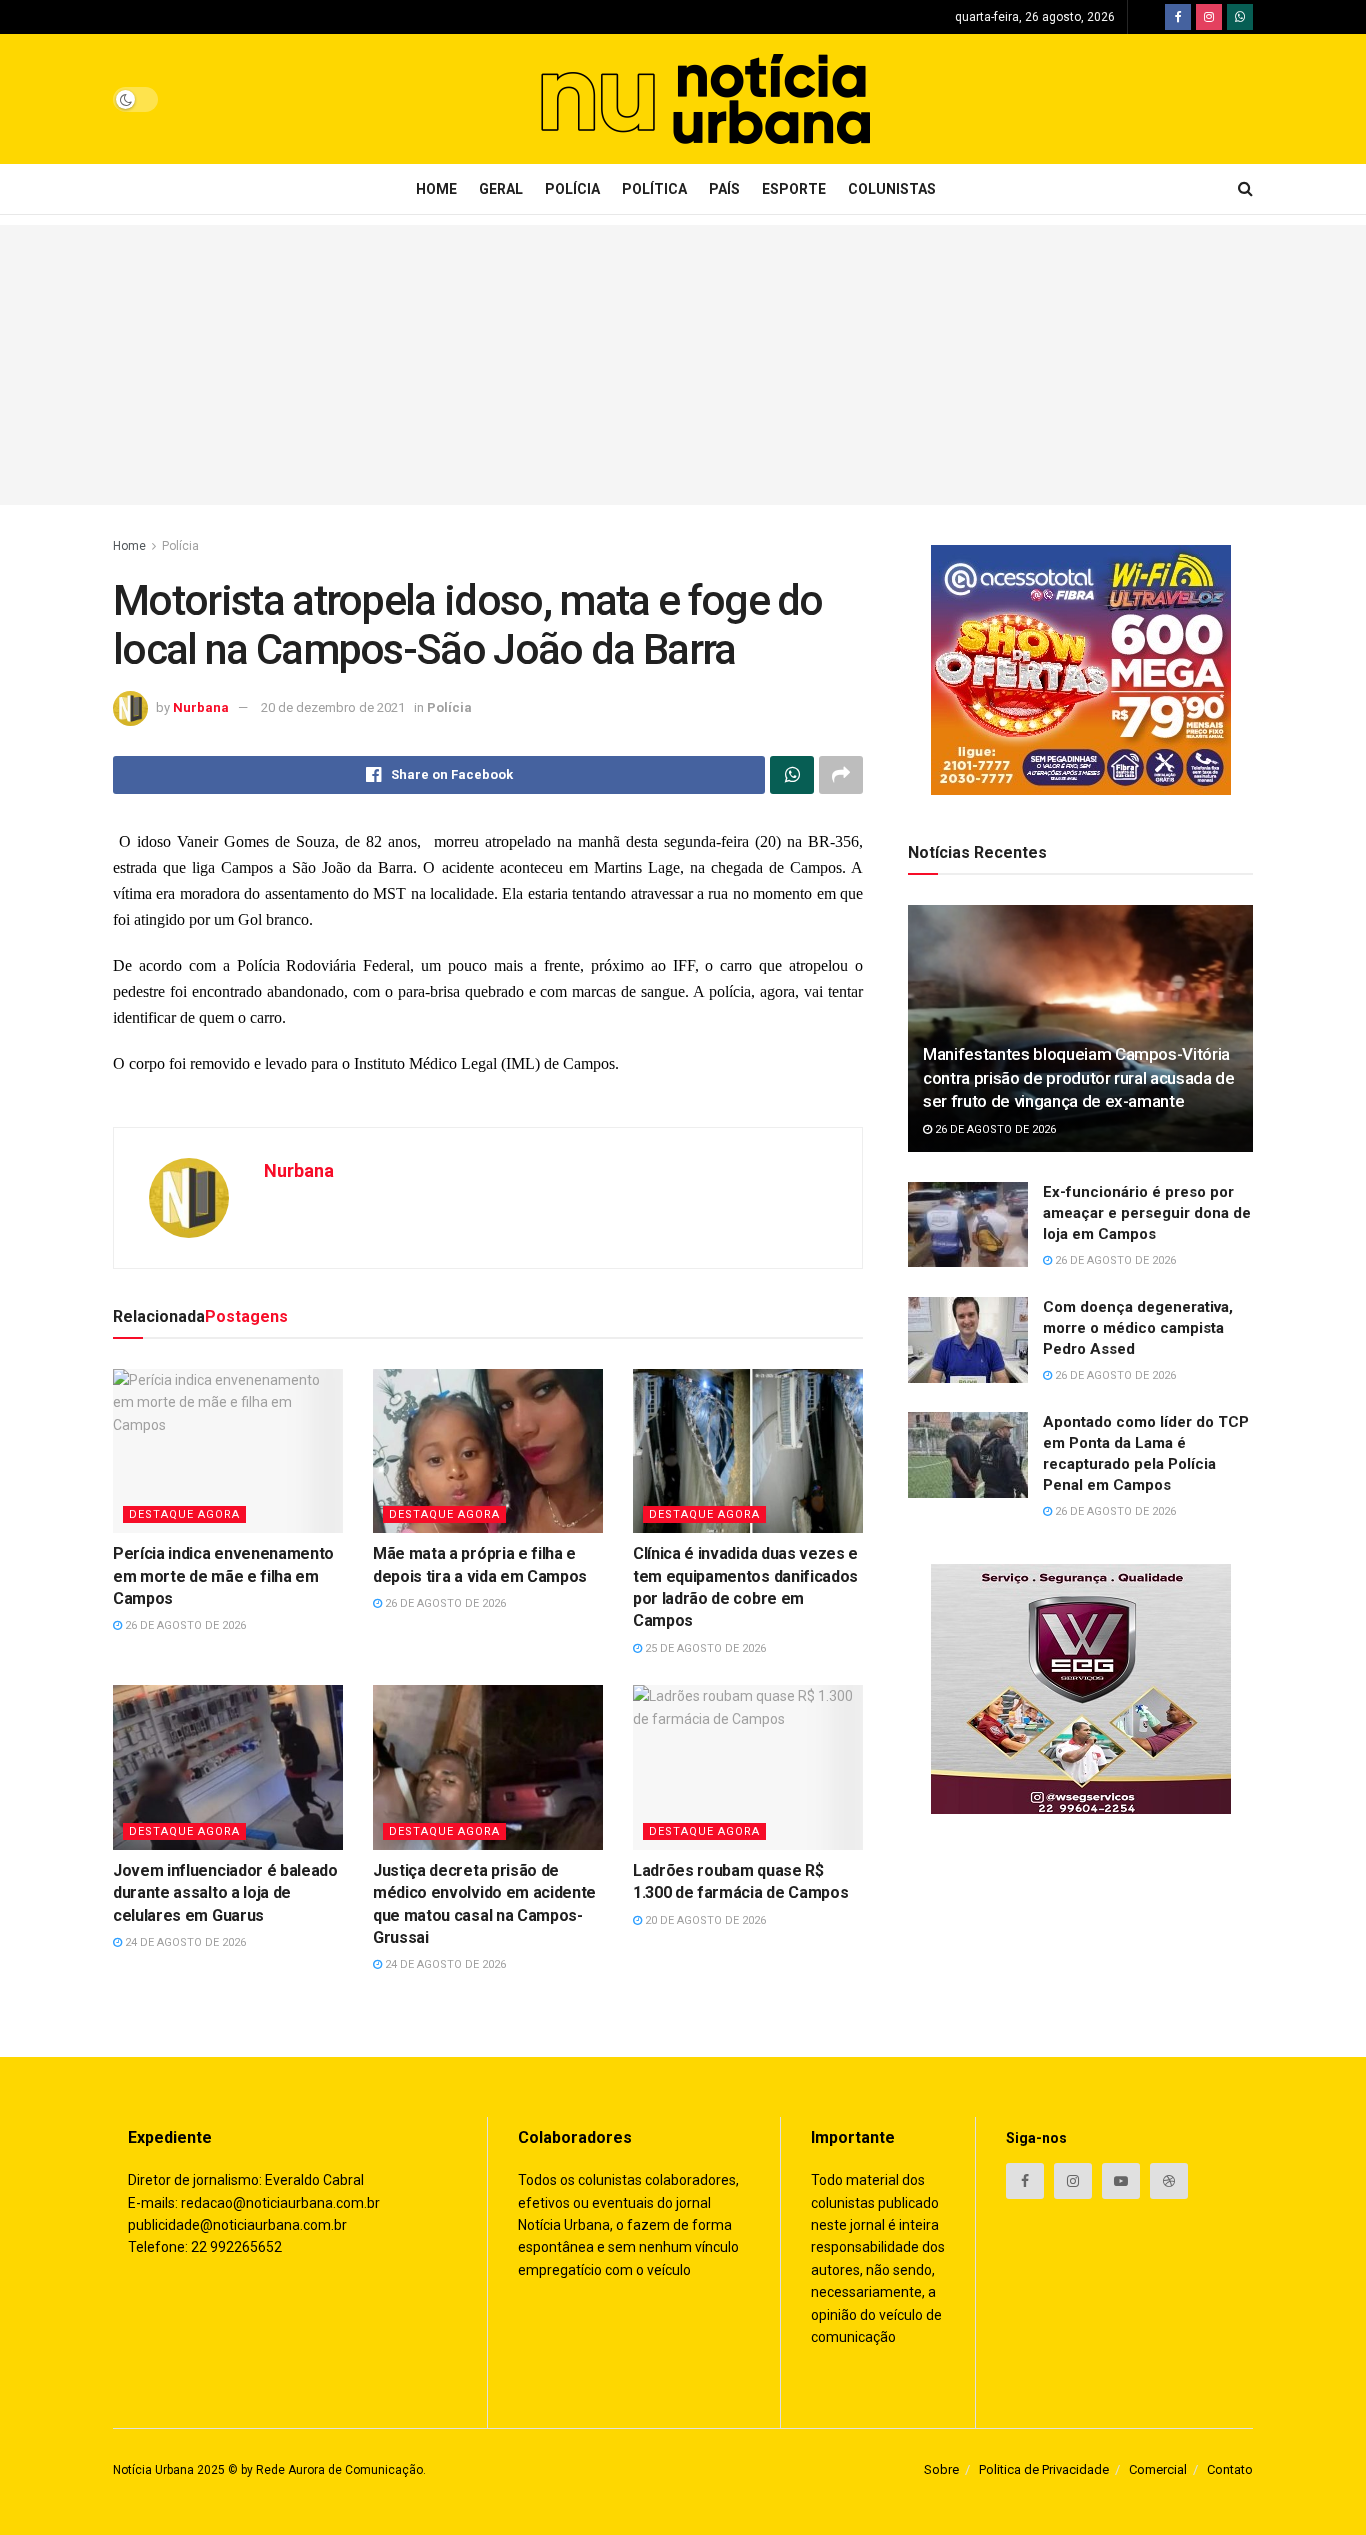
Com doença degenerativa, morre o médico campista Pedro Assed (1138, 1328)
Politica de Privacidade (1044, 2469)
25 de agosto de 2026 (704, 1648)
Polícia (572, 189)
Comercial (1158, 2469)
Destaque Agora (184, 1514)
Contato (1230, 2469)
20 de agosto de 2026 (704, 1920)
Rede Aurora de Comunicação (339, 2470)
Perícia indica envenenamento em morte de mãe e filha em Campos (223, 1576)
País (724, 189)
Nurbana (201, 707)
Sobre (941, 2469)
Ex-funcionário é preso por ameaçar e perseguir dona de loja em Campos (1147, 1213)
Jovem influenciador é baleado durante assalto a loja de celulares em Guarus (225, 1893)
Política (654, 189)
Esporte (794, 189)
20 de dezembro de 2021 (333, 707)
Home (436, 189)
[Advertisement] (683, 365)
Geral (501, 189)
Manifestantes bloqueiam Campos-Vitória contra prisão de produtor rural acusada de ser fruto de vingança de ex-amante (1079, 1078)
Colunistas (892, 189)
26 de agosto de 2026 (184, 1625)
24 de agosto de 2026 (184, 1942)
